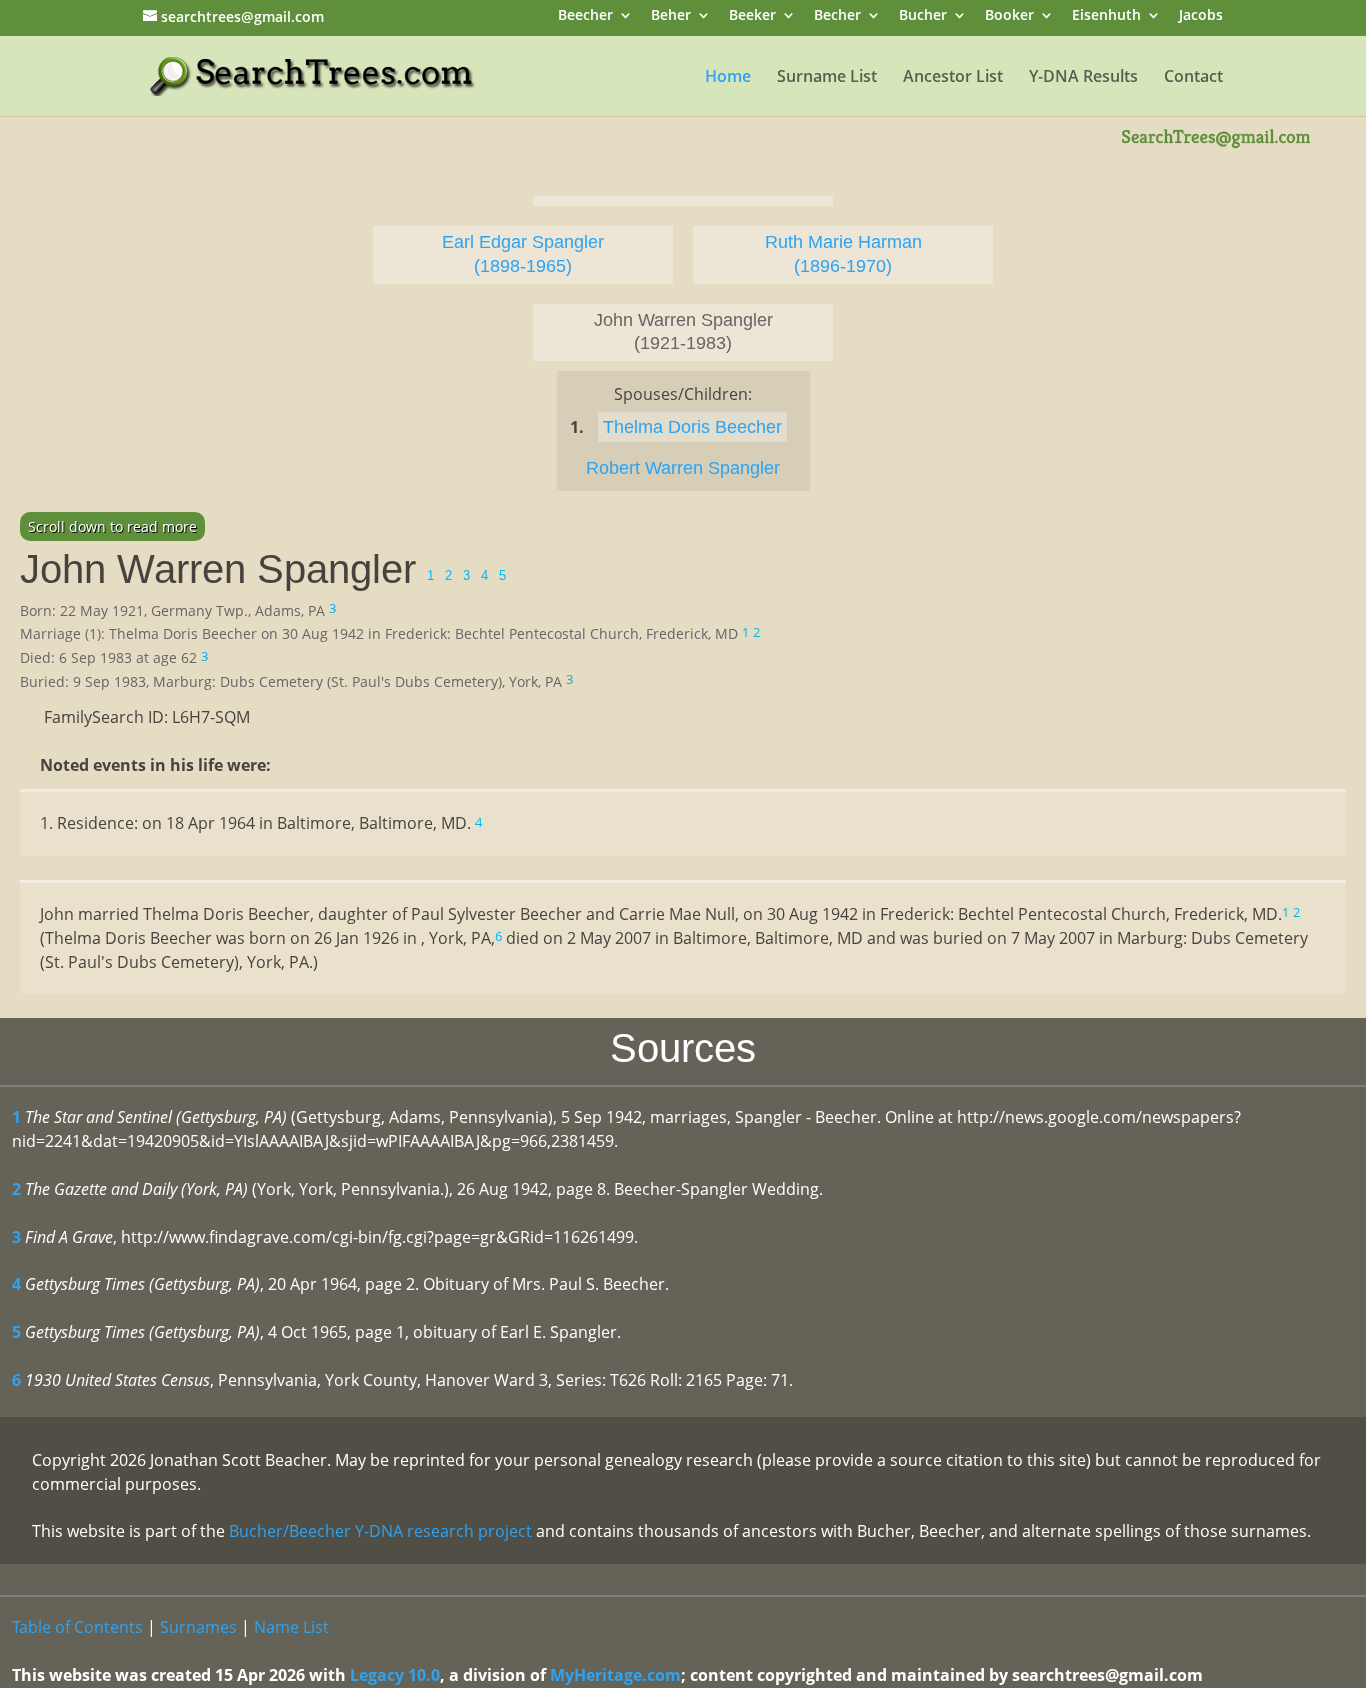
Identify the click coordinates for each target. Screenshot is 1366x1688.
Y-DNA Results (1083, 78)
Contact (1193, 78)
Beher (671, 16)
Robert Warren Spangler (683, 468)
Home (728, 78)
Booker (1009, 16)
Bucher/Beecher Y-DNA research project (380, 1531)
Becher (837, 16)
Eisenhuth (1106, 16)
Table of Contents (77, 1627)
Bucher (923, 16)
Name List (291, 1627)
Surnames (198, 1627)
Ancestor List (953, 78)
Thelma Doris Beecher (692, 427)
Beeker (752, 16)
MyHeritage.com (615, 1675)
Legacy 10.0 (395, 1675)
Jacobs (1201, 16)
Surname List (827, 78)
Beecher (585, 16)
